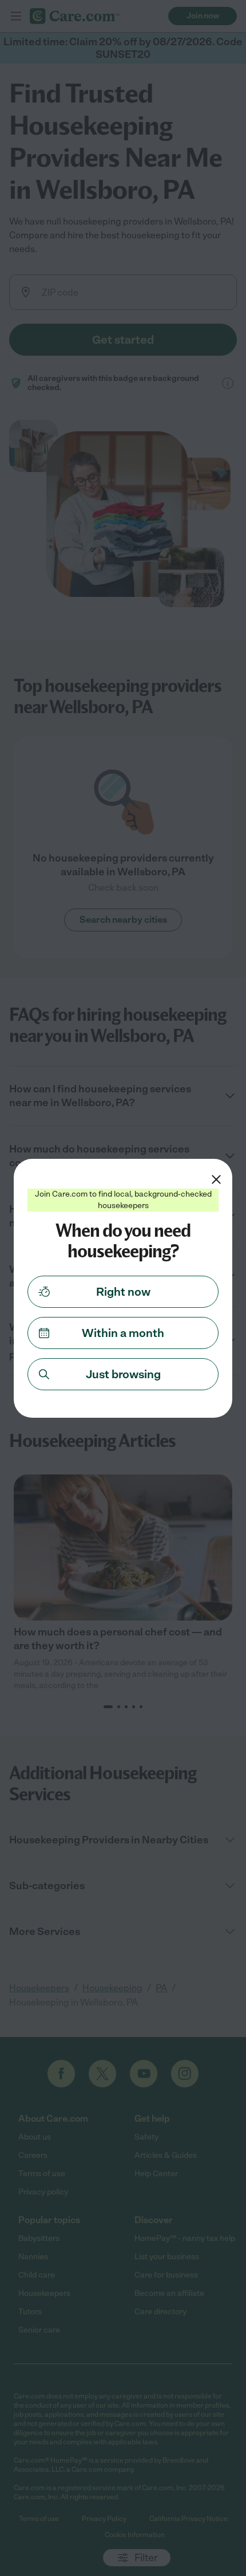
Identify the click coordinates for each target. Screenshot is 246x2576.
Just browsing (123, 1374)
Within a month (123, 1333)
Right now (123, 1292)
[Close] (216, 1179)
